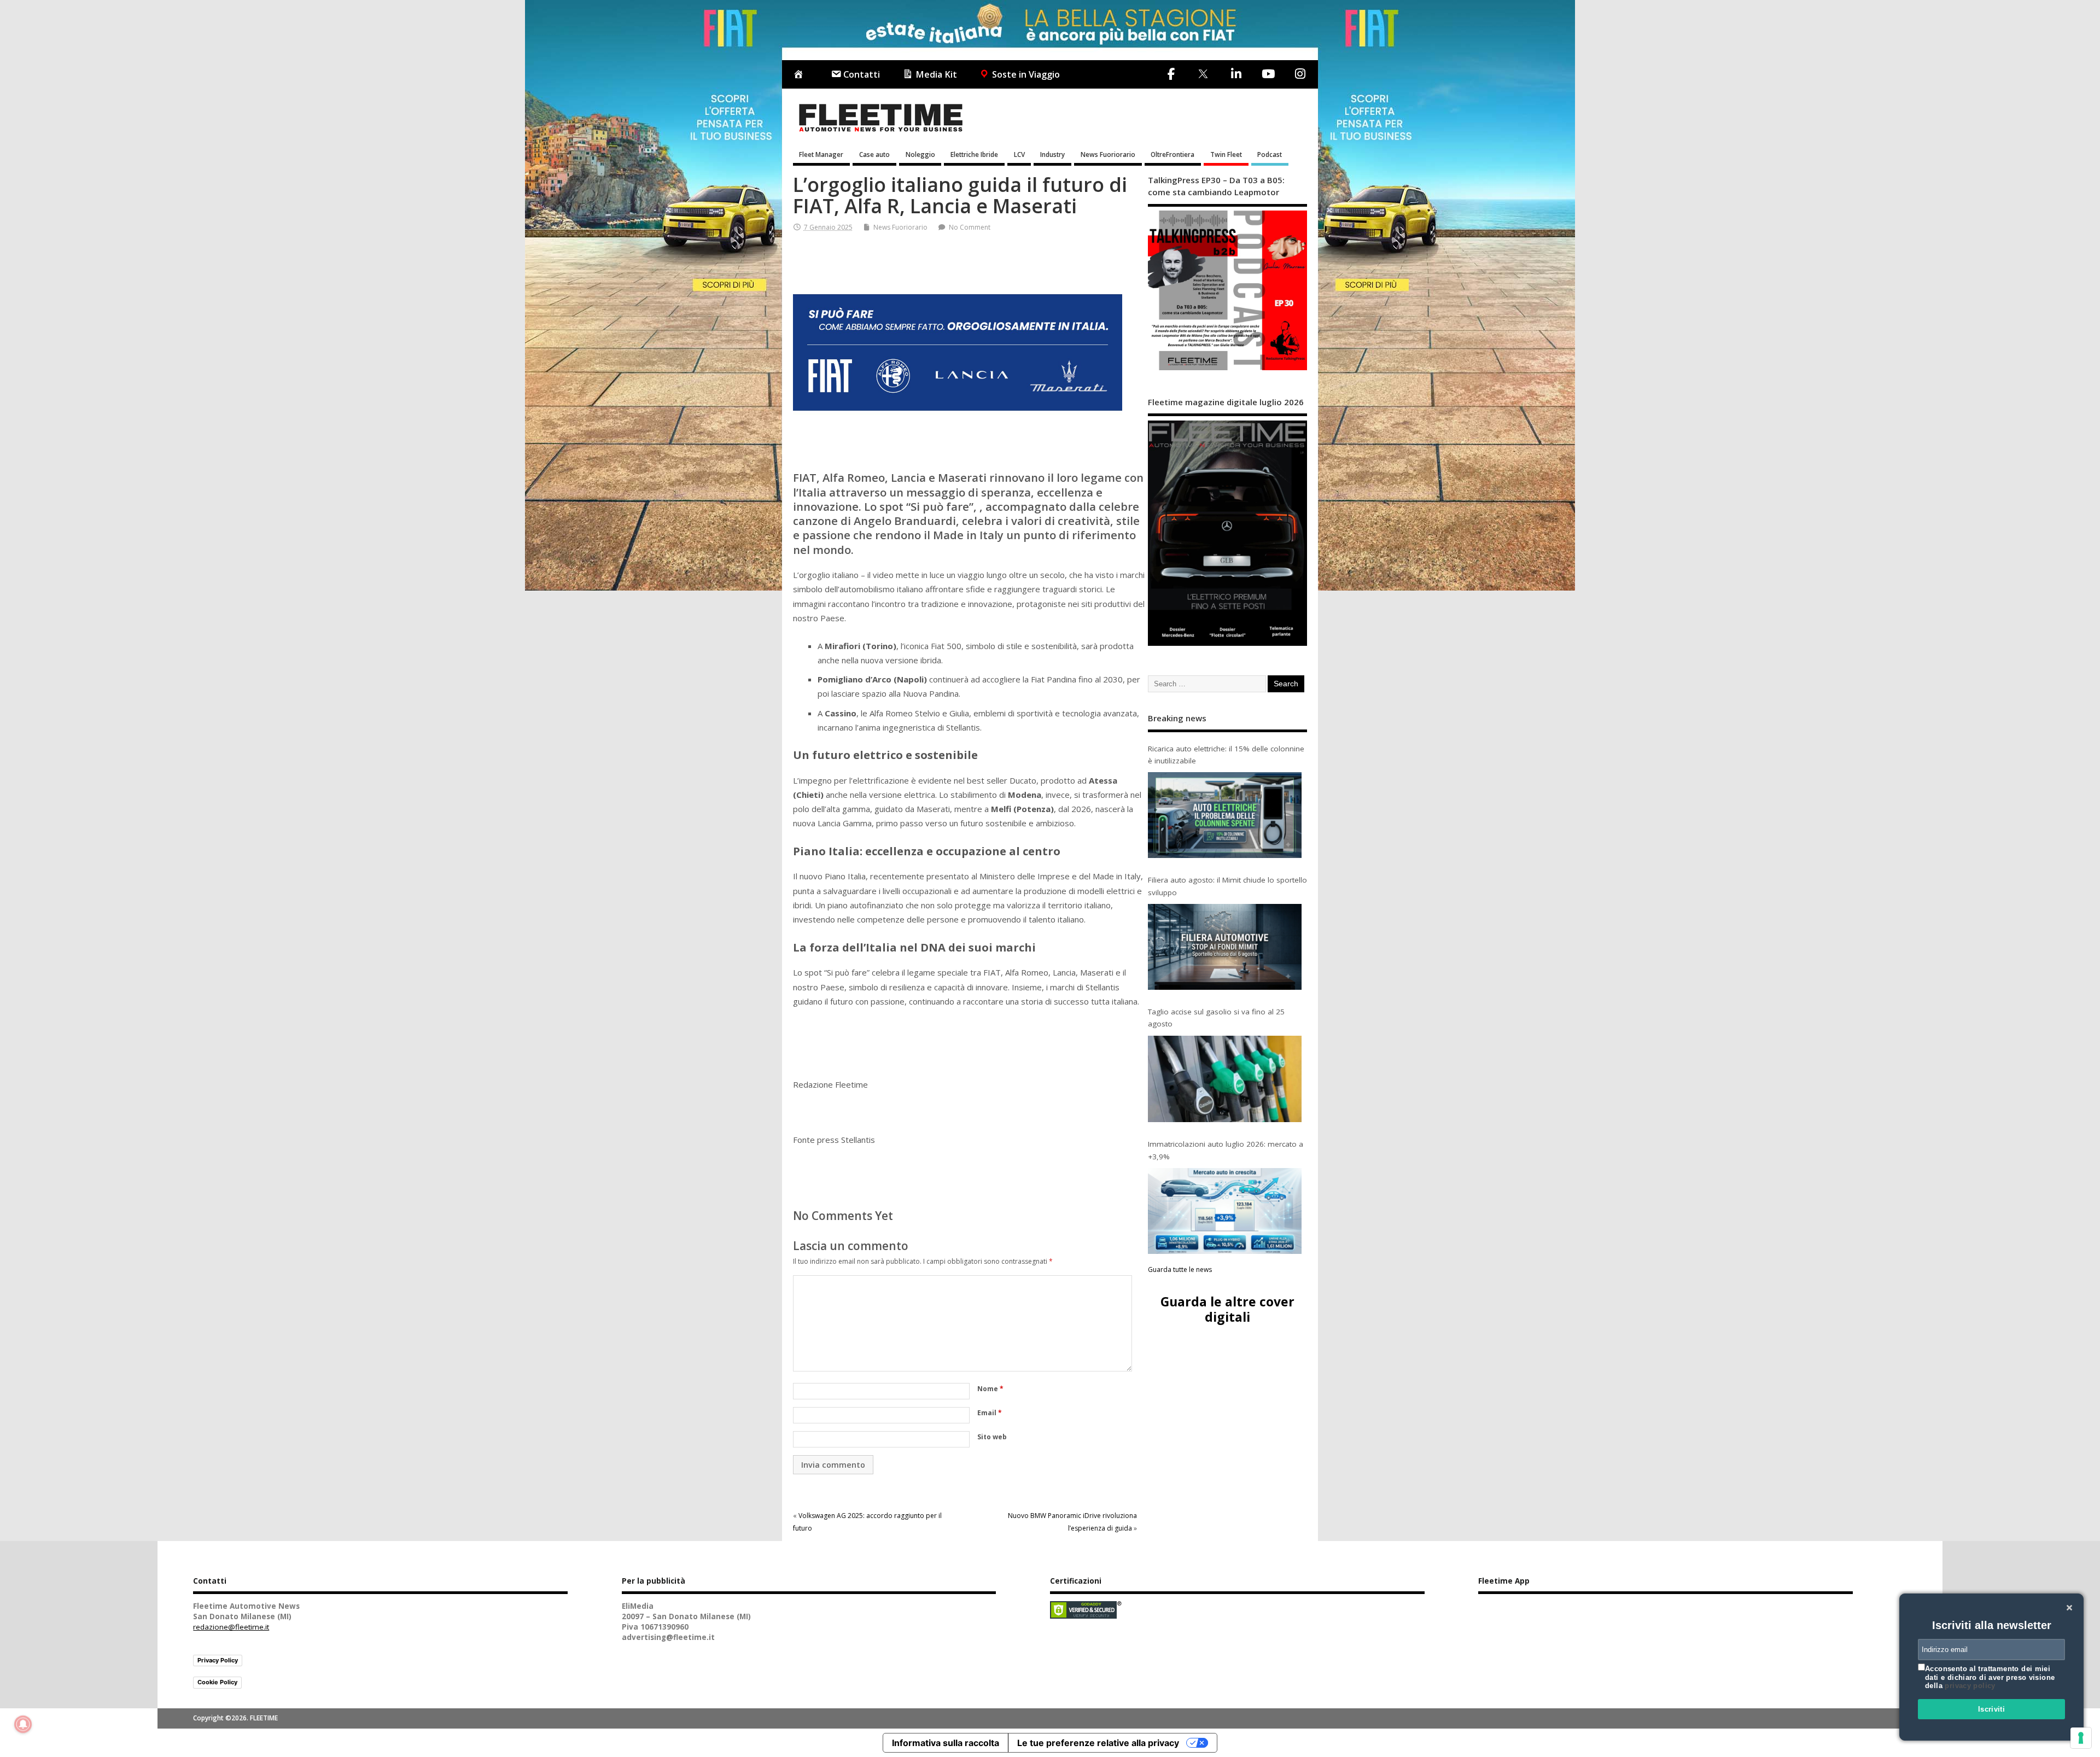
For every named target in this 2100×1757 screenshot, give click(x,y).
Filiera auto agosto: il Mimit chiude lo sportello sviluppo (1227, 886)
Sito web (992, 1437)
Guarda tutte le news (1180, 1269)
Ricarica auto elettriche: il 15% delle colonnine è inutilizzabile (1226, 755)
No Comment (970, 227)
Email (990, 1413)
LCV (1019, 154)
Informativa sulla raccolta (946, 1743)
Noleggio (920, 154)
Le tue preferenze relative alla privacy (1098, 1743)
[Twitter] (1203, 75)
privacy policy (1970, 1686)
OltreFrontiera (1172, 154)
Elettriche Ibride (974, 154)
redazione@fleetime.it (231, 1627)
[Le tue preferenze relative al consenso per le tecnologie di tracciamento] (2081, 1738)
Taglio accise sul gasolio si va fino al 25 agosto (1216, 1018)
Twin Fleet (1226, 154)
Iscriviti (1992, 1709)
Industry (1052, 154)
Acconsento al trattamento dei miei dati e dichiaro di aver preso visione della (1990, 1677)
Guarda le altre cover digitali (1227, 1309)
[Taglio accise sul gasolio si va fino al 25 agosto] (1225, 1079)
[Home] (801, 75)
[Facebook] (1171, 74)
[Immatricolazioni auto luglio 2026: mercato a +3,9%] (1225, 1211)
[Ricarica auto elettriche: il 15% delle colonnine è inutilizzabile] (1225, 815)
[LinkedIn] (1236, 74)
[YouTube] (1268, 74)
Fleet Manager (821, 154)
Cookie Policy (217, 1682)
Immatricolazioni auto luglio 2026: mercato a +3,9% (1226, 1150)
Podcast (1270, 154)
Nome (990, 1389)
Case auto (874, 154)
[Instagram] (1300, 74)
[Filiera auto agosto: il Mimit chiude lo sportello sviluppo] (1225, 947)
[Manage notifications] (23, 1724)
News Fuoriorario (1108, 154)
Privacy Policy (218, 1660)
